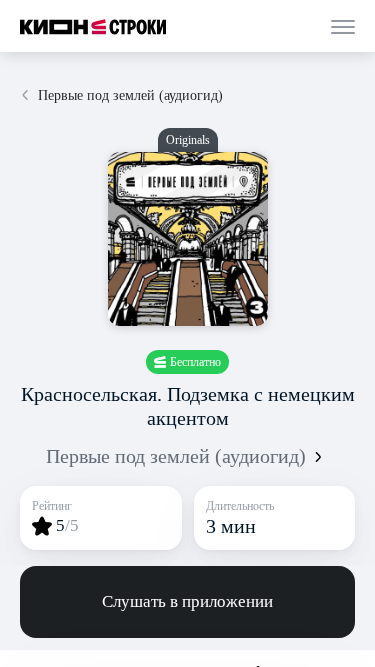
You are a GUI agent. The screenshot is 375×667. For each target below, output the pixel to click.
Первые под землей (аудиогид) (176, 456)
